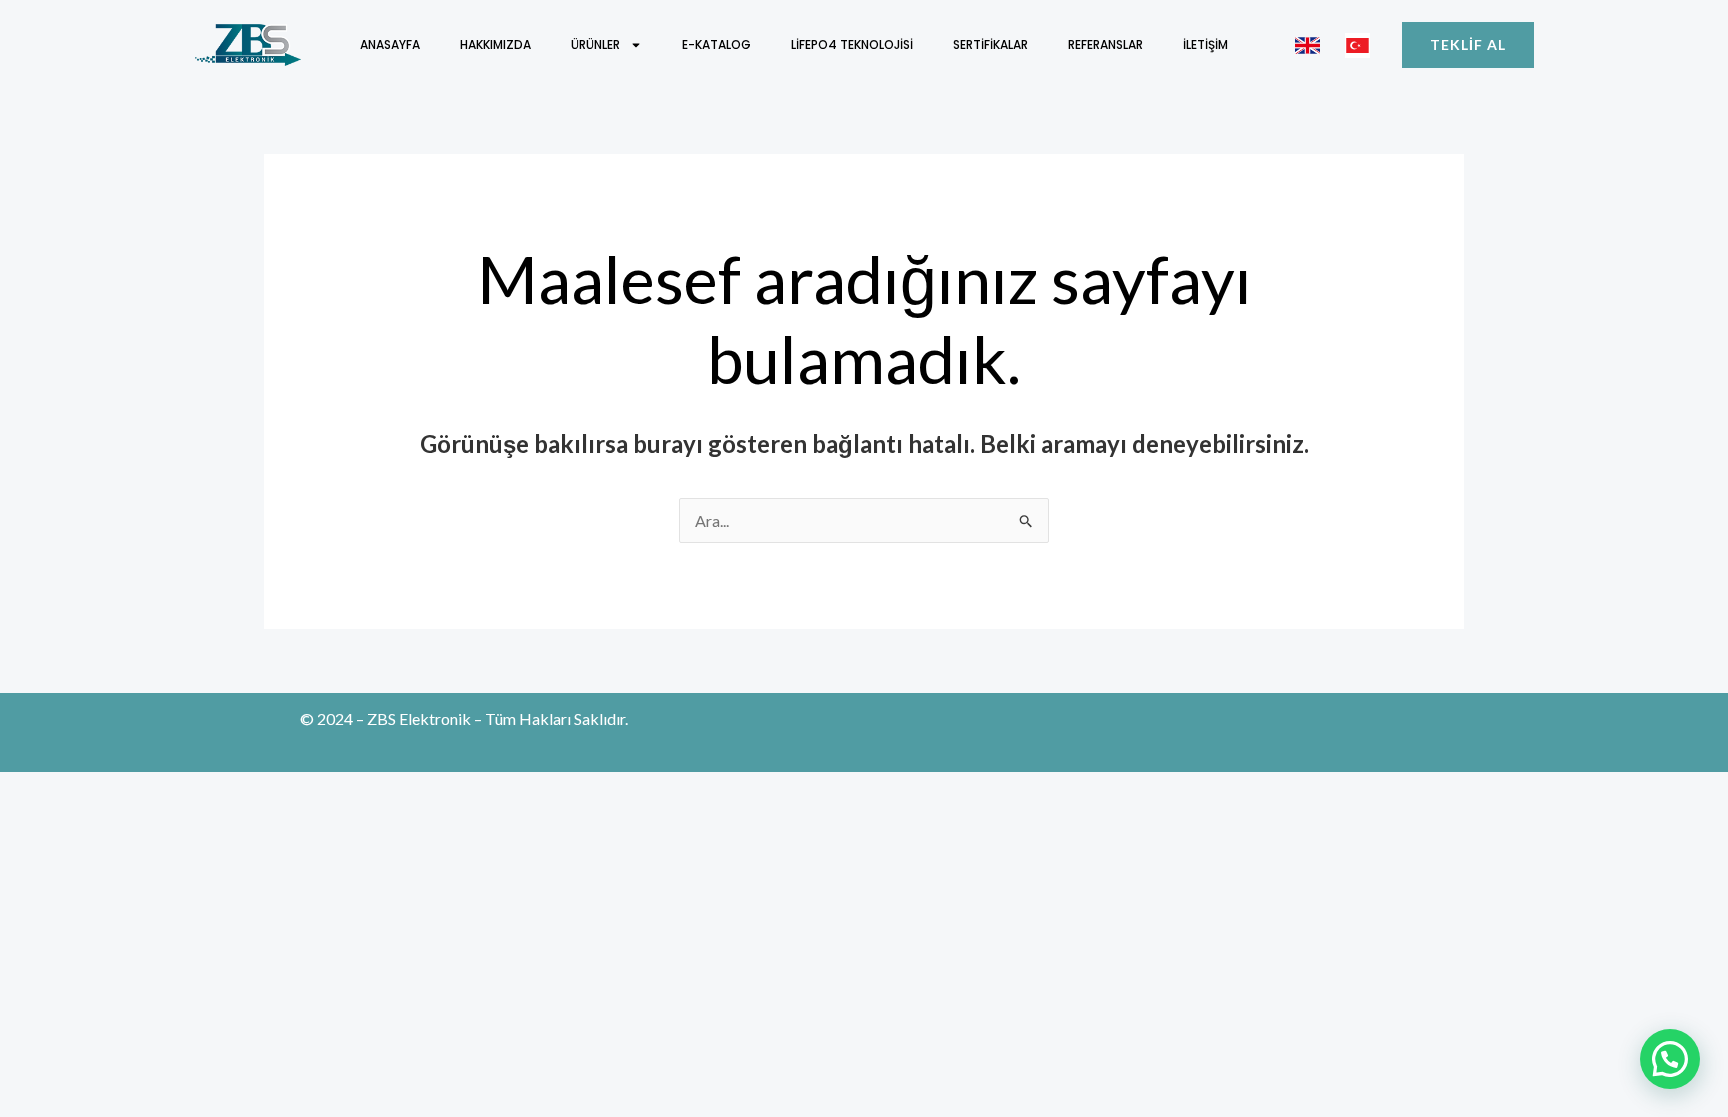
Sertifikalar (990, 44)
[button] (1670, 1059)
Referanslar (1105, 44)
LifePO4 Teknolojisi (852, 44)
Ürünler (595, 44)
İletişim (1205, 44)
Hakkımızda (495, 44)
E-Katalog (716, 44)
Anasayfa (390, 44)
